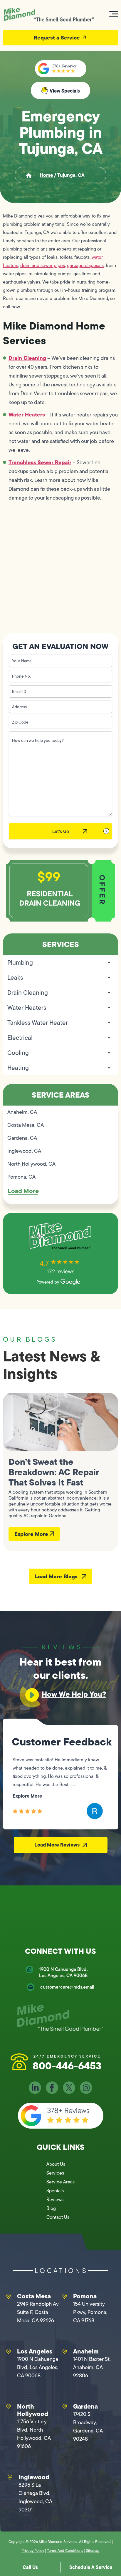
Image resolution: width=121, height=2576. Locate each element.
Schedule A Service (91, 2567)
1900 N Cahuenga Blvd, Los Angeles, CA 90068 (63, 1972)
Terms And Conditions (65, 2551)
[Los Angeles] (9, 2351)
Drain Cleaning (27, 358)
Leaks (15, 977)
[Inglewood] (10, 2477)
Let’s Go (61, 831)
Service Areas (60, 2182)
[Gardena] (65, 2407)
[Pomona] (65, 2296)
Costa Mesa (34, 2296)
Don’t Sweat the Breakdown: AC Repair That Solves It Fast (54, 1472)
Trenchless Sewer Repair (40, 462)
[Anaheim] (65, 2351)
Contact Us (58, 2217)
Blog (51, 2208)
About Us (56, 2164)
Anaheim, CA (22, 1112)
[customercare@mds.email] (31, 1987)
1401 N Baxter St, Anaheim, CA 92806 (92, 2367)
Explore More (32, 1534)
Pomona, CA (21, 1177)
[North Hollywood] (9, 2407)
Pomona (85, 2296)
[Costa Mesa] (9, 2296)
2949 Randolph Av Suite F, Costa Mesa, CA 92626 (38, 2312)
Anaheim (86, 2351)
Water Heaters (27, 415)
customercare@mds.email (67, 1987)
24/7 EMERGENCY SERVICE (67, 2056)
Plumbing (20, 962)
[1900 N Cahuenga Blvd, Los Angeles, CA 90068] (29, 1969)
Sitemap (93, 2551)
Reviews (55, 2199)
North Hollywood (33, 2410)
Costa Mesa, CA (26, 1125)
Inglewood (34, 2477)
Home (46, 175)
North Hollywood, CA (31, 1164)
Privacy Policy (33, 2551)
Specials (55, 2191)
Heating (18, 1068)
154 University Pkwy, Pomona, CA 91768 (90, 2312)
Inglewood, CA (24, 1151)
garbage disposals (85, 265)
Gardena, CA (22, 1138)
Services (55, 2173)
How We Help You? (74, 1694)
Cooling (18, 1053)
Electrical (20, 1038)
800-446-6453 (67, 2066)
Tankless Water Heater (38, 1023)
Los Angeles (35, 2351)
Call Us (30, 2567)
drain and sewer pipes (43, 265)
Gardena (85, 2406)
